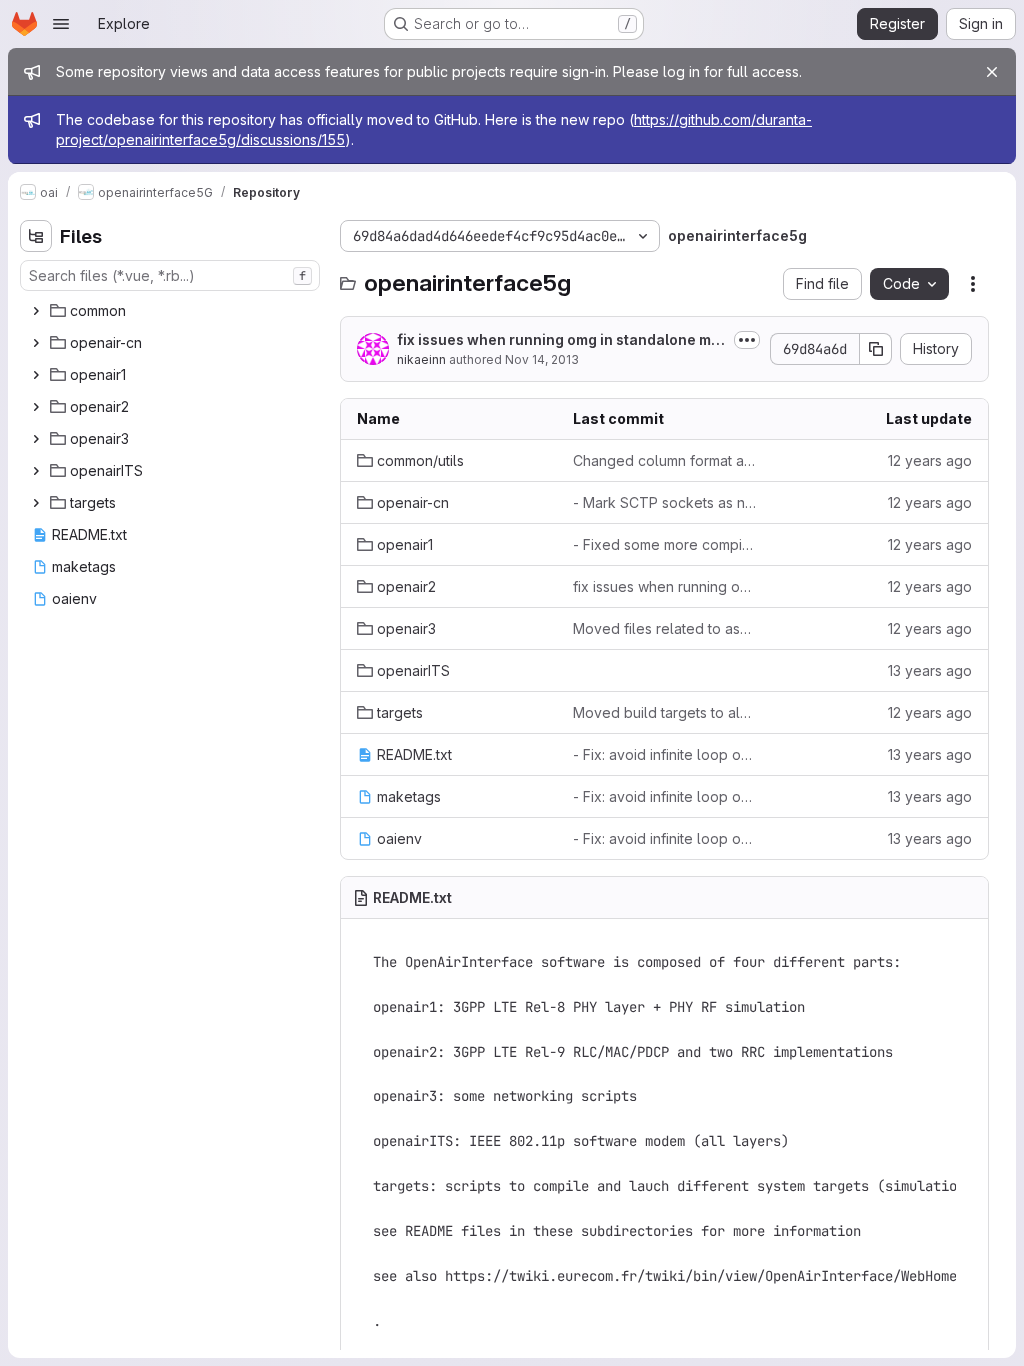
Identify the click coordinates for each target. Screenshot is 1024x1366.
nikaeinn (421, 359)
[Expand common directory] (36, 311)
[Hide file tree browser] (36, 236)
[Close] (992, 72)
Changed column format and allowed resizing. (665, 460)
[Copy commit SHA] (876, 349)
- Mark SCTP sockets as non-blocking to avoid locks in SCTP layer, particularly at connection (665, 502)
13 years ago (930, 670)
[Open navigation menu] (61, 24)
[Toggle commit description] (747, 340)
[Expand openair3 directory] (36, 439)
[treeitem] (172, 311)
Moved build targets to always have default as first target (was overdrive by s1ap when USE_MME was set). (665, 712)
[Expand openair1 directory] (36, 375)
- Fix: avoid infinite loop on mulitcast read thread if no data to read (665, 754)
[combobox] (170, 275)
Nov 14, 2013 (542, 359)
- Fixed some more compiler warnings (665, 544)
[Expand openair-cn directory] (36, 343)
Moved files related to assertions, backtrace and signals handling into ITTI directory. (665, 628)
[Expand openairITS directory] (36, 471)
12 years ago (930, 460)
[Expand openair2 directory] (36, 407)
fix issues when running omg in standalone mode (558, 340)
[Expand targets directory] (36, 503)
